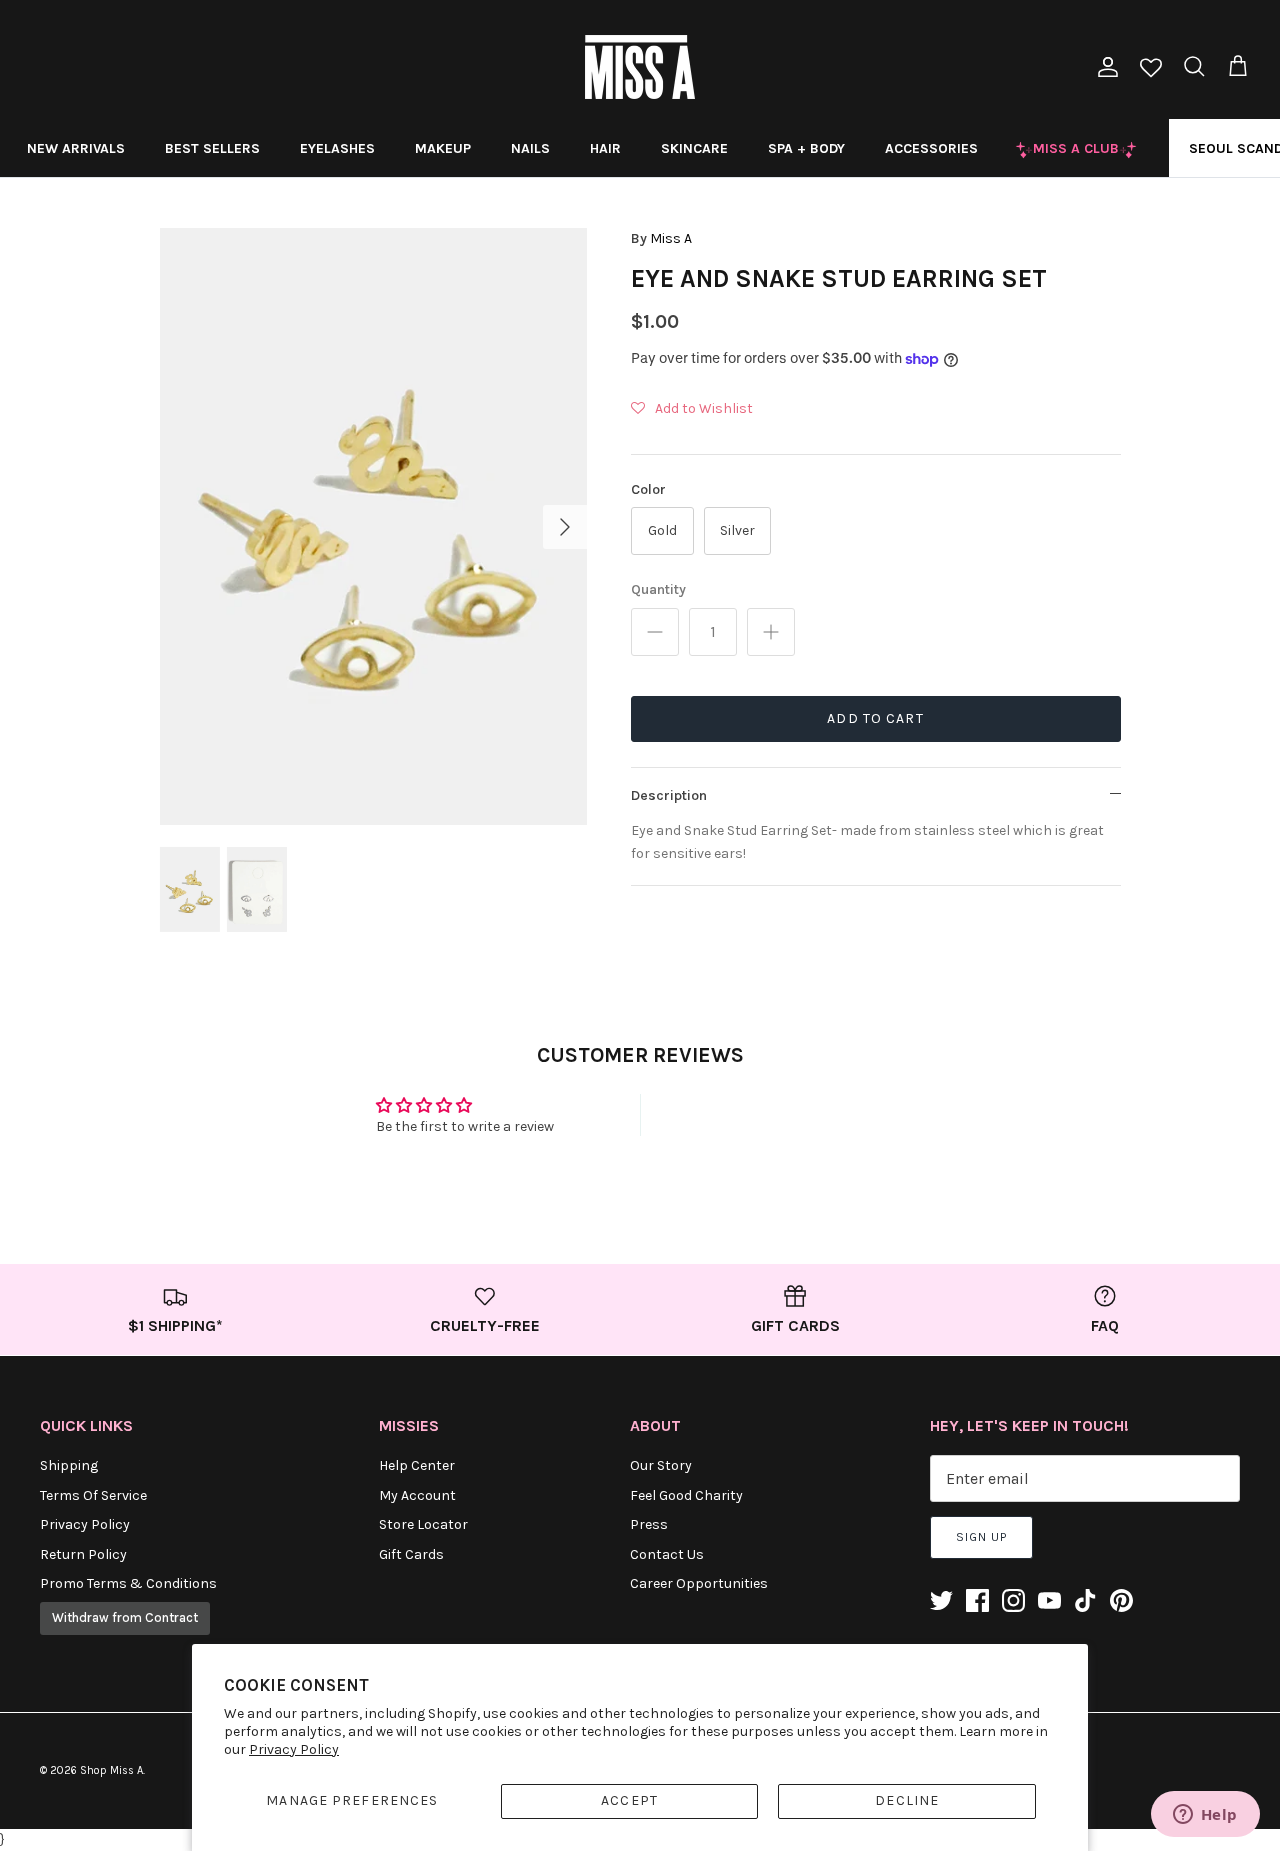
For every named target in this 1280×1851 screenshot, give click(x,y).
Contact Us (667, 1554)
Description (669, 795)
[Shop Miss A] (640, 67)
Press (649, 1524)
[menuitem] (76, 148)
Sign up (981, 1537)
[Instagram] (1013, 1600)
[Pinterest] (1121, 1600)
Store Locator (423, 1524)
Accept (629, 1800)
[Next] (565, 527)
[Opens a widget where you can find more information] (1205, 1816)
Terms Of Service (93, 1495)
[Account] (1104, 67)
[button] (692, 409)
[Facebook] (977, 1600)
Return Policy (83, 1554)
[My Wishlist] (1151, 69)
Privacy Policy (294, 1749)
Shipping (69, 1465)
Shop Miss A (111, 1770)
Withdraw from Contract (125, 1617)
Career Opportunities (699, 1583)
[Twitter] (941, 1600)
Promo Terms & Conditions (128, 1583)
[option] (373, 526)
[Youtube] (1049, 1600)
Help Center (417, 1465)
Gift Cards (411, 1554)
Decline (907, 1800)
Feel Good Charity (686, 1495)
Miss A (671, 238)
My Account (417, 1495)
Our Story (661, 1465)
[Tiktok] (1085, 1600)
